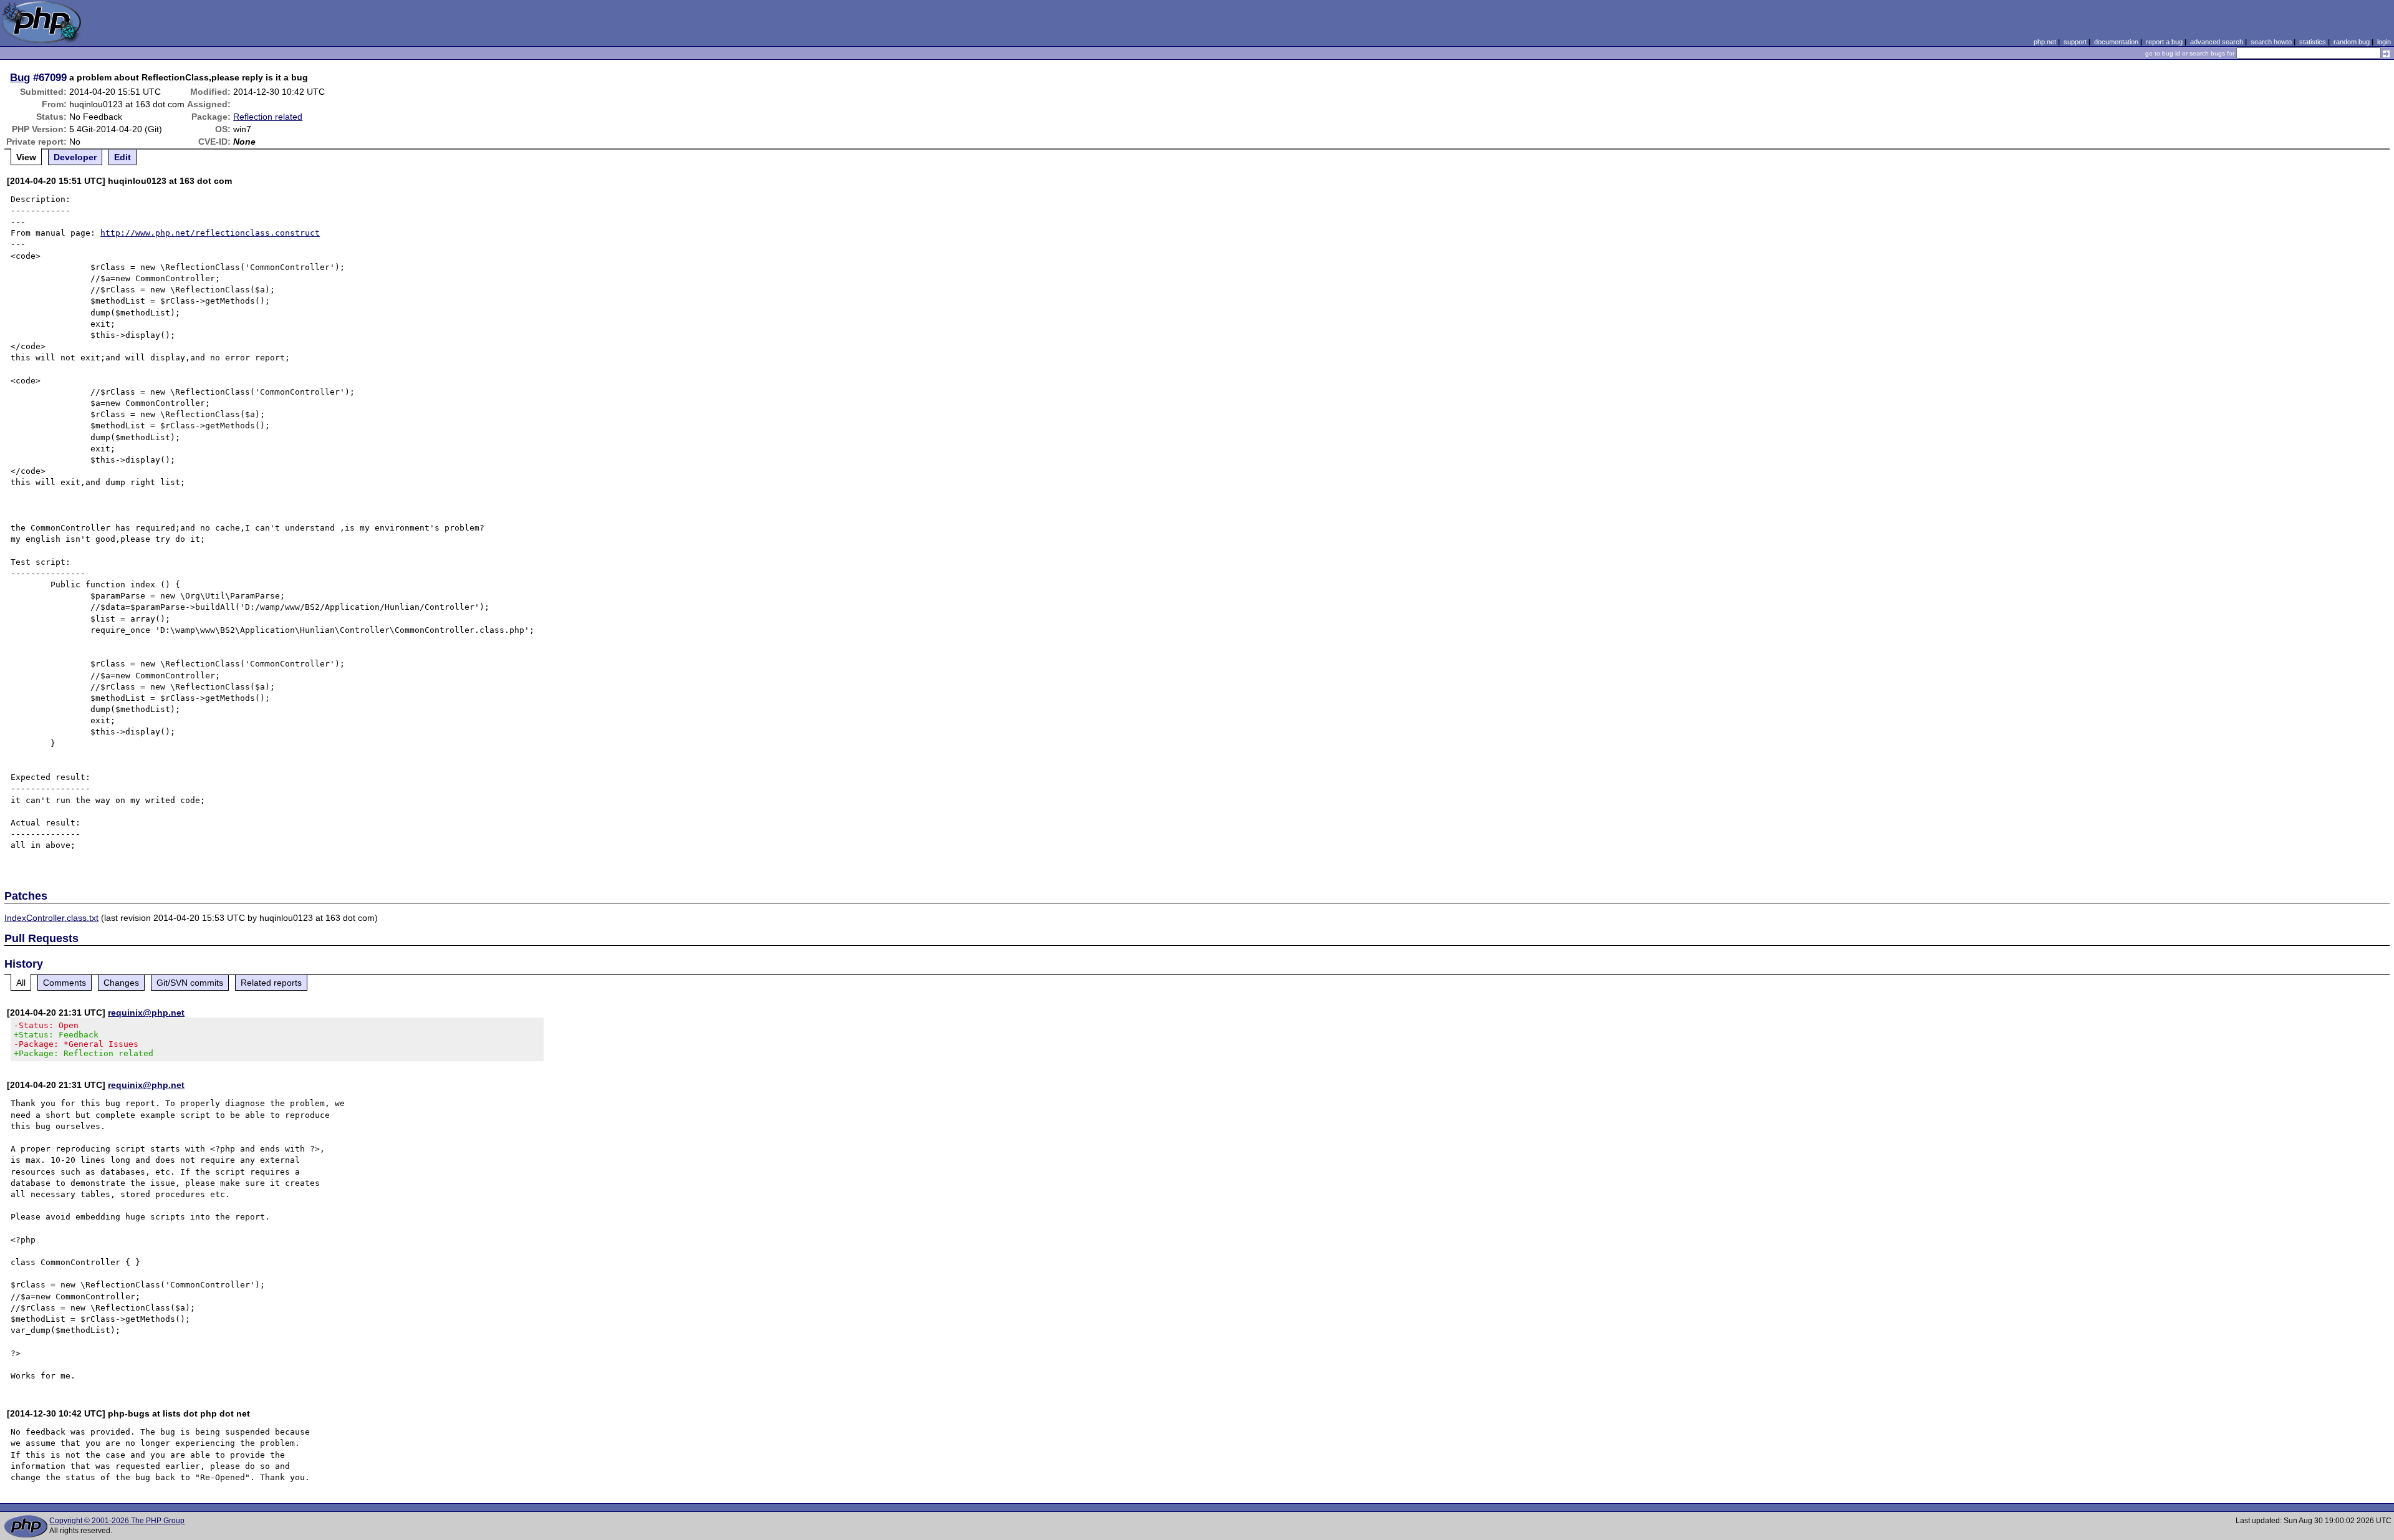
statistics (2313, 42)
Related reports (271, 983)
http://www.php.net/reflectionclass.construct (210, 233)
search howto (2271, 42)
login (2384, 42)
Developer (75, 157)
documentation (2116, 42)
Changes (121, 983)
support (2075, 42)
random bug (2352, 42)
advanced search (2217, 42)
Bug (20, 77)
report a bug (2164, 42)
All (21, 983)
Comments (65, 983)
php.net (2045, 42)
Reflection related (268, 117)
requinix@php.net (146, 1013)
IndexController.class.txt (51, 918)
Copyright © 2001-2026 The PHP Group (117, 1521)
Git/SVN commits (190, 983)
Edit (123, 157)
